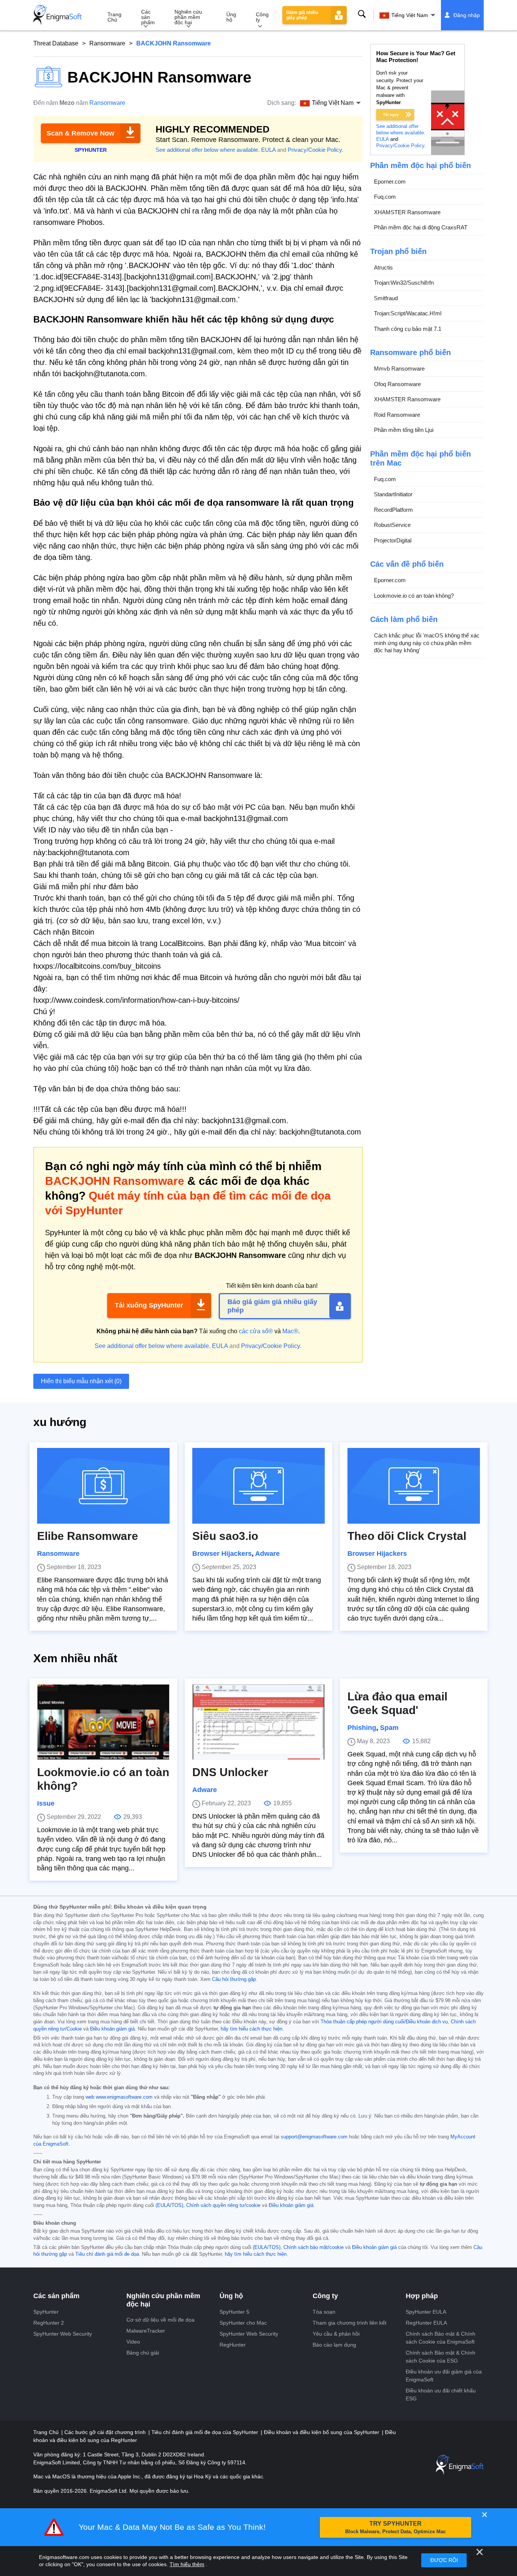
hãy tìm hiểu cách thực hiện (251, 2029)
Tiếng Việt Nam (410, 15)
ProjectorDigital (393, 540)
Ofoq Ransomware (397, 384)
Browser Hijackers (222, 1554)
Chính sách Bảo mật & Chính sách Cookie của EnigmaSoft (441, 2338)
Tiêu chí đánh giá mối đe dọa (107, 2254)
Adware (267, 1554)
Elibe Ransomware (88, 1536)
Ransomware (107, 43)
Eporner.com (390, 182)
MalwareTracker (146, 2331)
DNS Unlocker (230, 1772)
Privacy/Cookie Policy (315, 150)
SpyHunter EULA (426, 2312)
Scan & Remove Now (80, 133)
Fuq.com (385, 197)
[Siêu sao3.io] (258, 1486)
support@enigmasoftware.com (314, 2137)
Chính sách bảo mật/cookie (314, 2247)
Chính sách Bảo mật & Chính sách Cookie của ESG (441, 2357)
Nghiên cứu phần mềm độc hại (188, 17)
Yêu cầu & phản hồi (336, 2334)
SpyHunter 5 (234, 2312)
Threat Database (56, 43)
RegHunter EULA (426, 2323)
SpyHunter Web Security (63, 2334)
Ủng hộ (231, 17)
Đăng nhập (467, 15)
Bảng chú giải (143, 2353)
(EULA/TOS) (169, 2205)
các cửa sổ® (256, 1331)
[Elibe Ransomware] (103, 1486)
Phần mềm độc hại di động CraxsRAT (421, 227)
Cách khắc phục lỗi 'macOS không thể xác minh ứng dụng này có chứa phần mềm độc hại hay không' (427, 643)
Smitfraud (386, 298)
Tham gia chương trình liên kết (350, 2323)
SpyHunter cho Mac (243, 2323)
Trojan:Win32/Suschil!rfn (404, 283)
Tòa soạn (324, 2312)
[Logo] (58, 15)
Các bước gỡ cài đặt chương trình (106, 2432)
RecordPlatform (393, 510)
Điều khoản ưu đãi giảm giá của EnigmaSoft (444, 2376)
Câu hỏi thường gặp (234, 1979)
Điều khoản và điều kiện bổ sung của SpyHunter (322, 2432)
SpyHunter (46, 2312)
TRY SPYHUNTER (396, 2527)
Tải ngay (391, 115)
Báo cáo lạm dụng (334, 2345)
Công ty (262, 17)
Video (133, 2342)
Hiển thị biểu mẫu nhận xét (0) (81, 1381)
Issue (46, 1803)
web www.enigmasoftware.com (119, 2097)
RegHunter (233, 2345)
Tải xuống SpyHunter (149, 1305)
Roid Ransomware (397, 415)
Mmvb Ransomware (399, 369)
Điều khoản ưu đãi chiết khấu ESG (441, 2394)
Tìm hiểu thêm (187, 2564)
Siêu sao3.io (225, 1536)
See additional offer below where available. (208, 150)
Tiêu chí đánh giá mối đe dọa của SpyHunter (206, 2432)
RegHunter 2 (49, 2323)
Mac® (290, 1331)
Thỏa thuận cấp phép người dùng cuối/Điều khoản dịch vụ (384, 2022)
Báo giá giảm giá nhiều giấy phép (272, 1306)
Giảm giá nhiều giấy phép (302, 15)
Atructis (383, 267)
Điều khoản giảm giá (112, 2029)
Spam (389, 1728)
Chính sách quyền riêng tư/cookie (223, 2205)
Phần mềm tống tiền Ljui (404, 430)
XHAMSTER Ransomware (407, 212)
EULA (268, 150)
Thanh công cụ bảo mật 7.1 (408, 329)
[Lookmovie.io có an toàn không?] (103, 1722)
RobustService (392, 525)
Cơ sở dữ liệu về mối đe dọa (160, 2320)
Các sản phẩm (148, 17)
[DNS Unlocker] (258, 1722)
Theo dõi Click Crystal (407, 1536)
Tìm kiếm (362, 14)
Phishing (362, 1728)
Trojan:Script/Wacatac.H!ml (408, 313)
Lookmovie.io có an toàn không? (414, 596)
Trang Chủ (114, 17)
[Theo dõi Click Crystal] (414, 1486)
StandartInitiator (393, 494)
